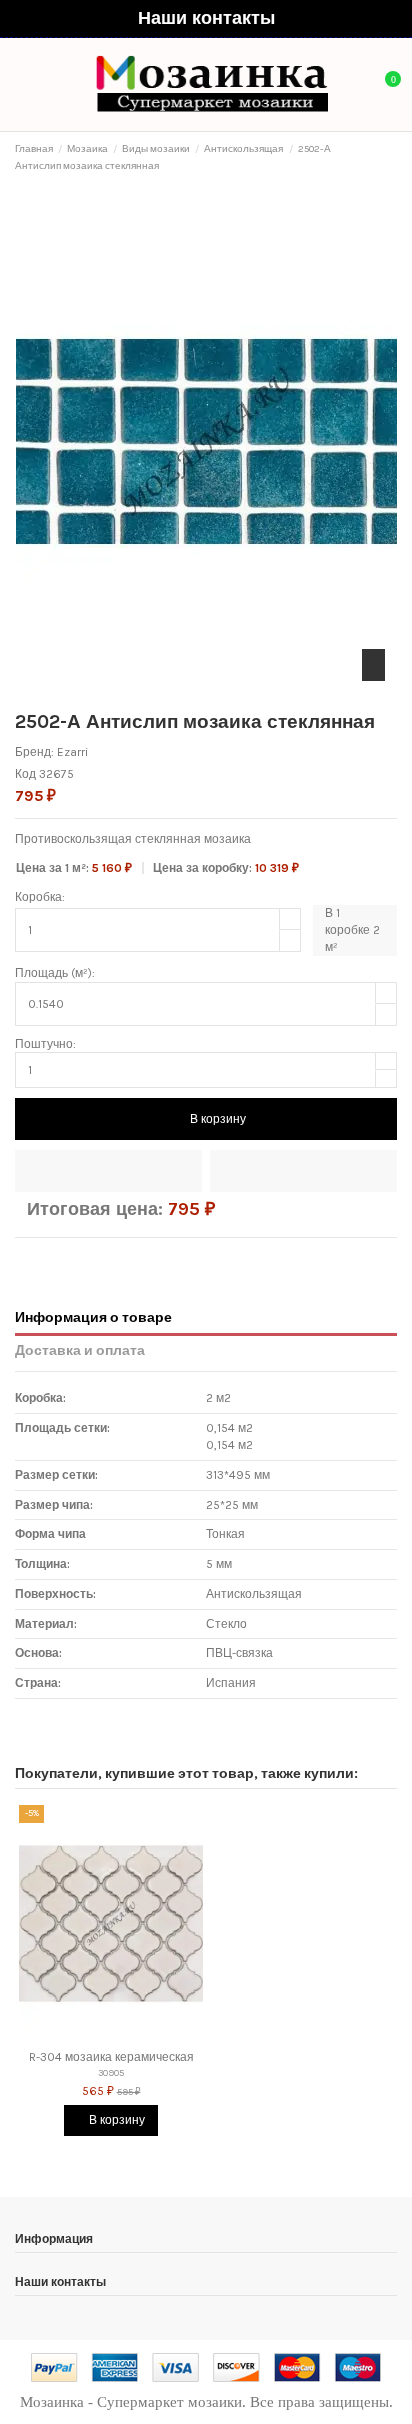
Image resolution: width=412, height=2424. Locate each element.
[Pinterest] (61, 1258)
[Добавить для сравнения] (303, 1171)
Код (25, 774)
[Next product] (390, 158)
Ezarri (72, 752)
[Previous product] (374, 158)
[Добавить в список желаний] (108, 1171)
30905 (111, 2072)
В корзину (218, 1119)
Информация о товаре (93, 1317)
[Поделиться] (23, 1258)
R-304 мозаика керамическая (111, 2057)
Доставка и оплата (80, 1350)
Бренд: (34, 752)
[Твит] (42, 1258)
